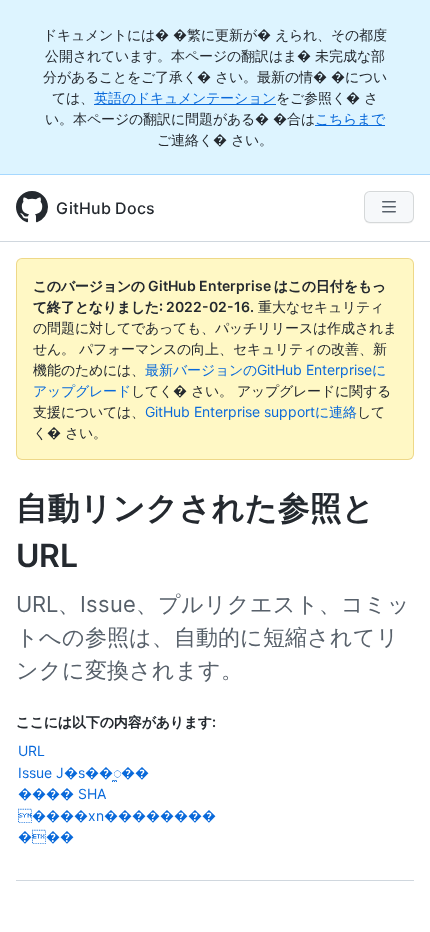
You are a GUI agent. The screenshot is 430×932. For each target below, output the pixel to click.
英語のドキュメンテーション (185, 97)
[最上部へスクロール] (386, 888)
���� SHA (62, 793)
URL (31, 750)
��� (46, 836)
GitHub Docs (105, 208)
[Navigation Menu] (389, 207)
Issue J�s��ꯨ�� (83, 772)
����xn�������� (117, 815)
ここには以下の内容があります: (116, 721)
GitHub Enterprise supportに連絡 (251, 411)
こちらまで (350, 118)
